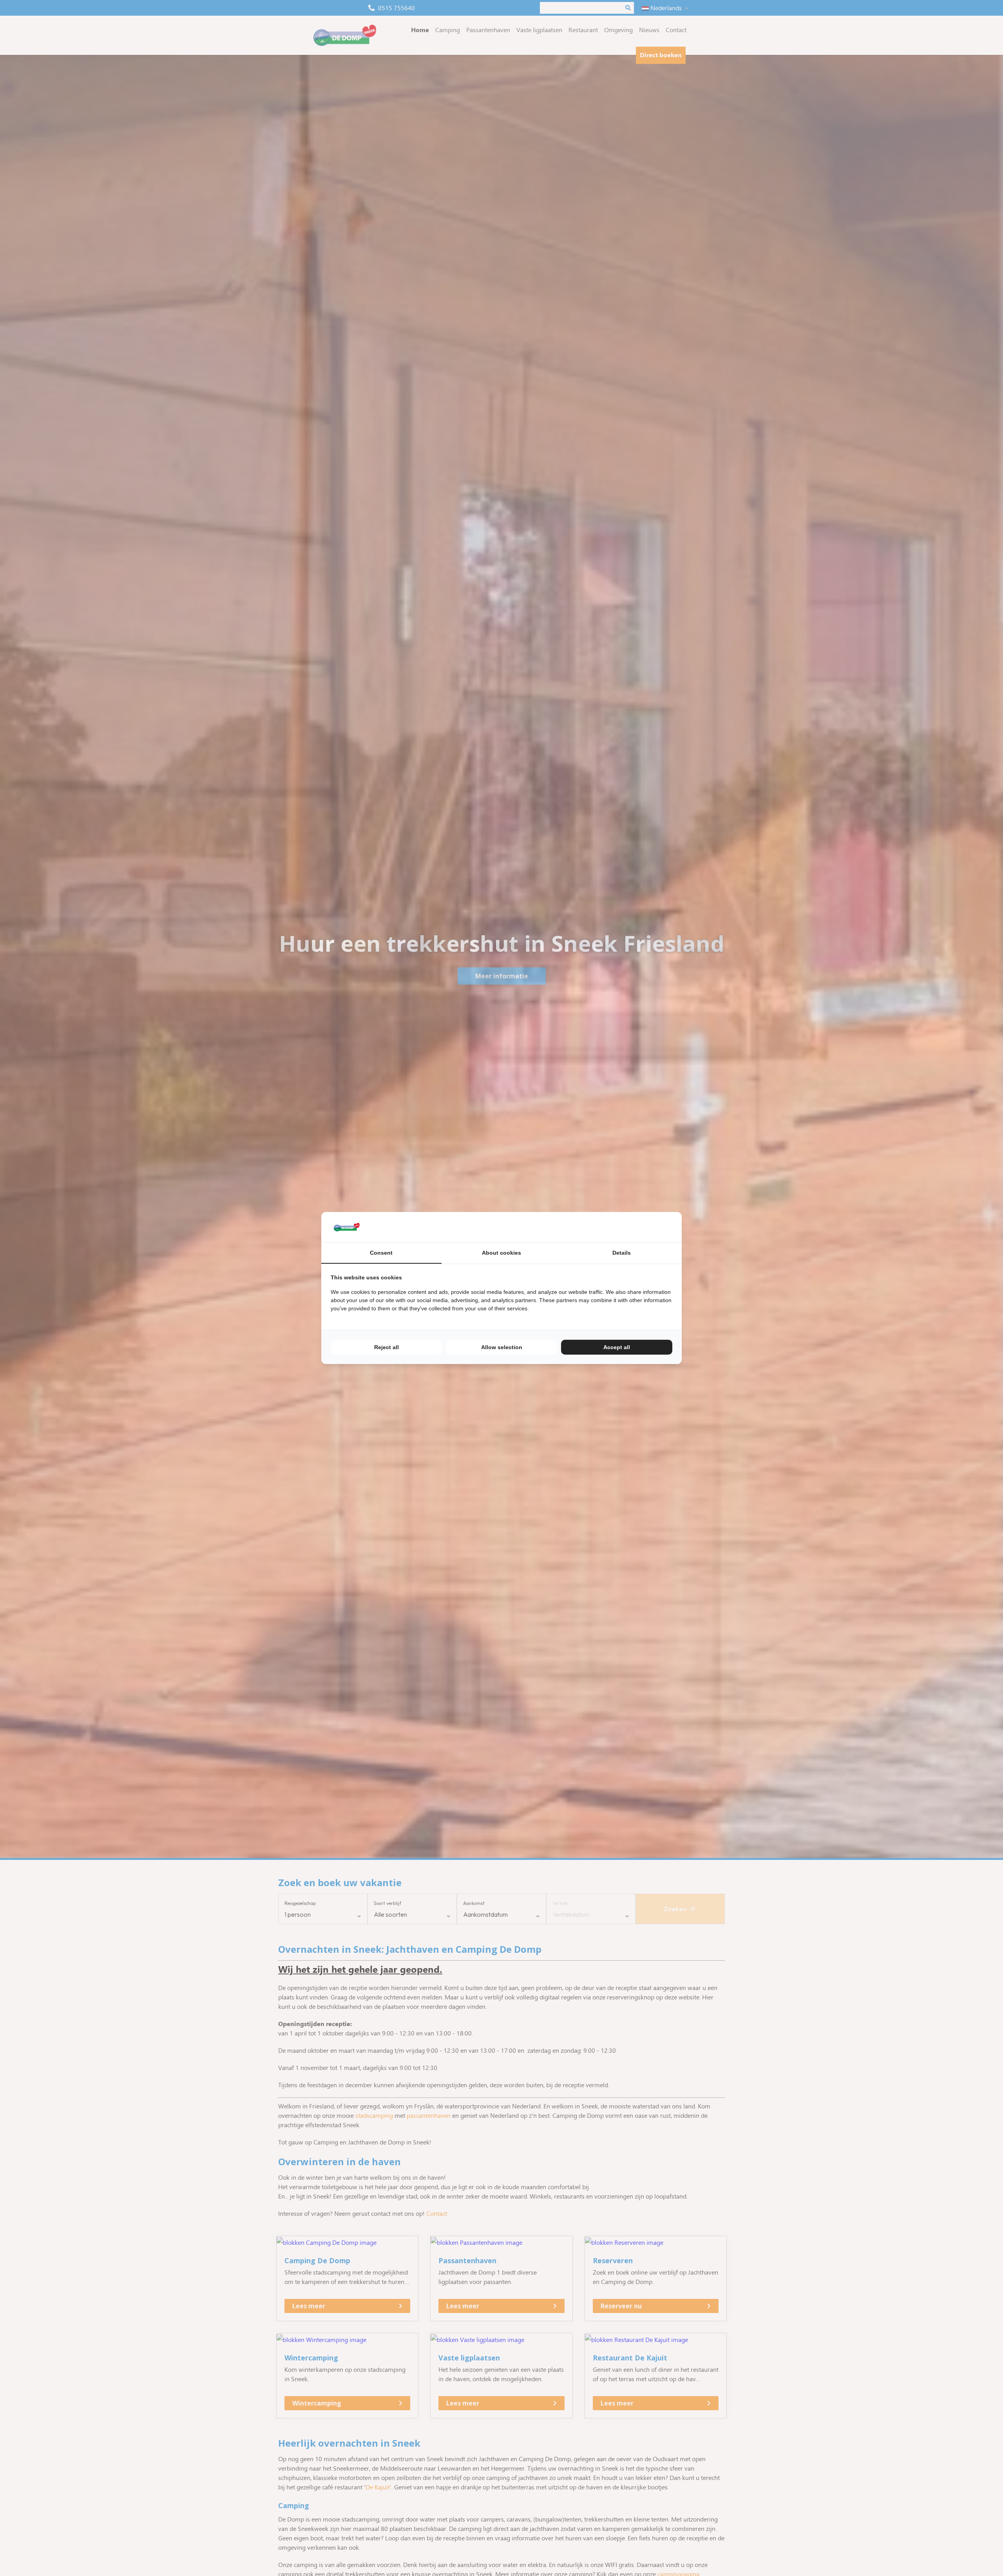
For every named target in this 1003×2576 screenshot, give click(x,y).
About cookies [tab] (501, 1253)
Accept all (617, 1347)
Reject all (387, 1347)
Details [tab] (622, 1253)
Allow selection (502, 1347)
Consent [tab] (381, 1253)
